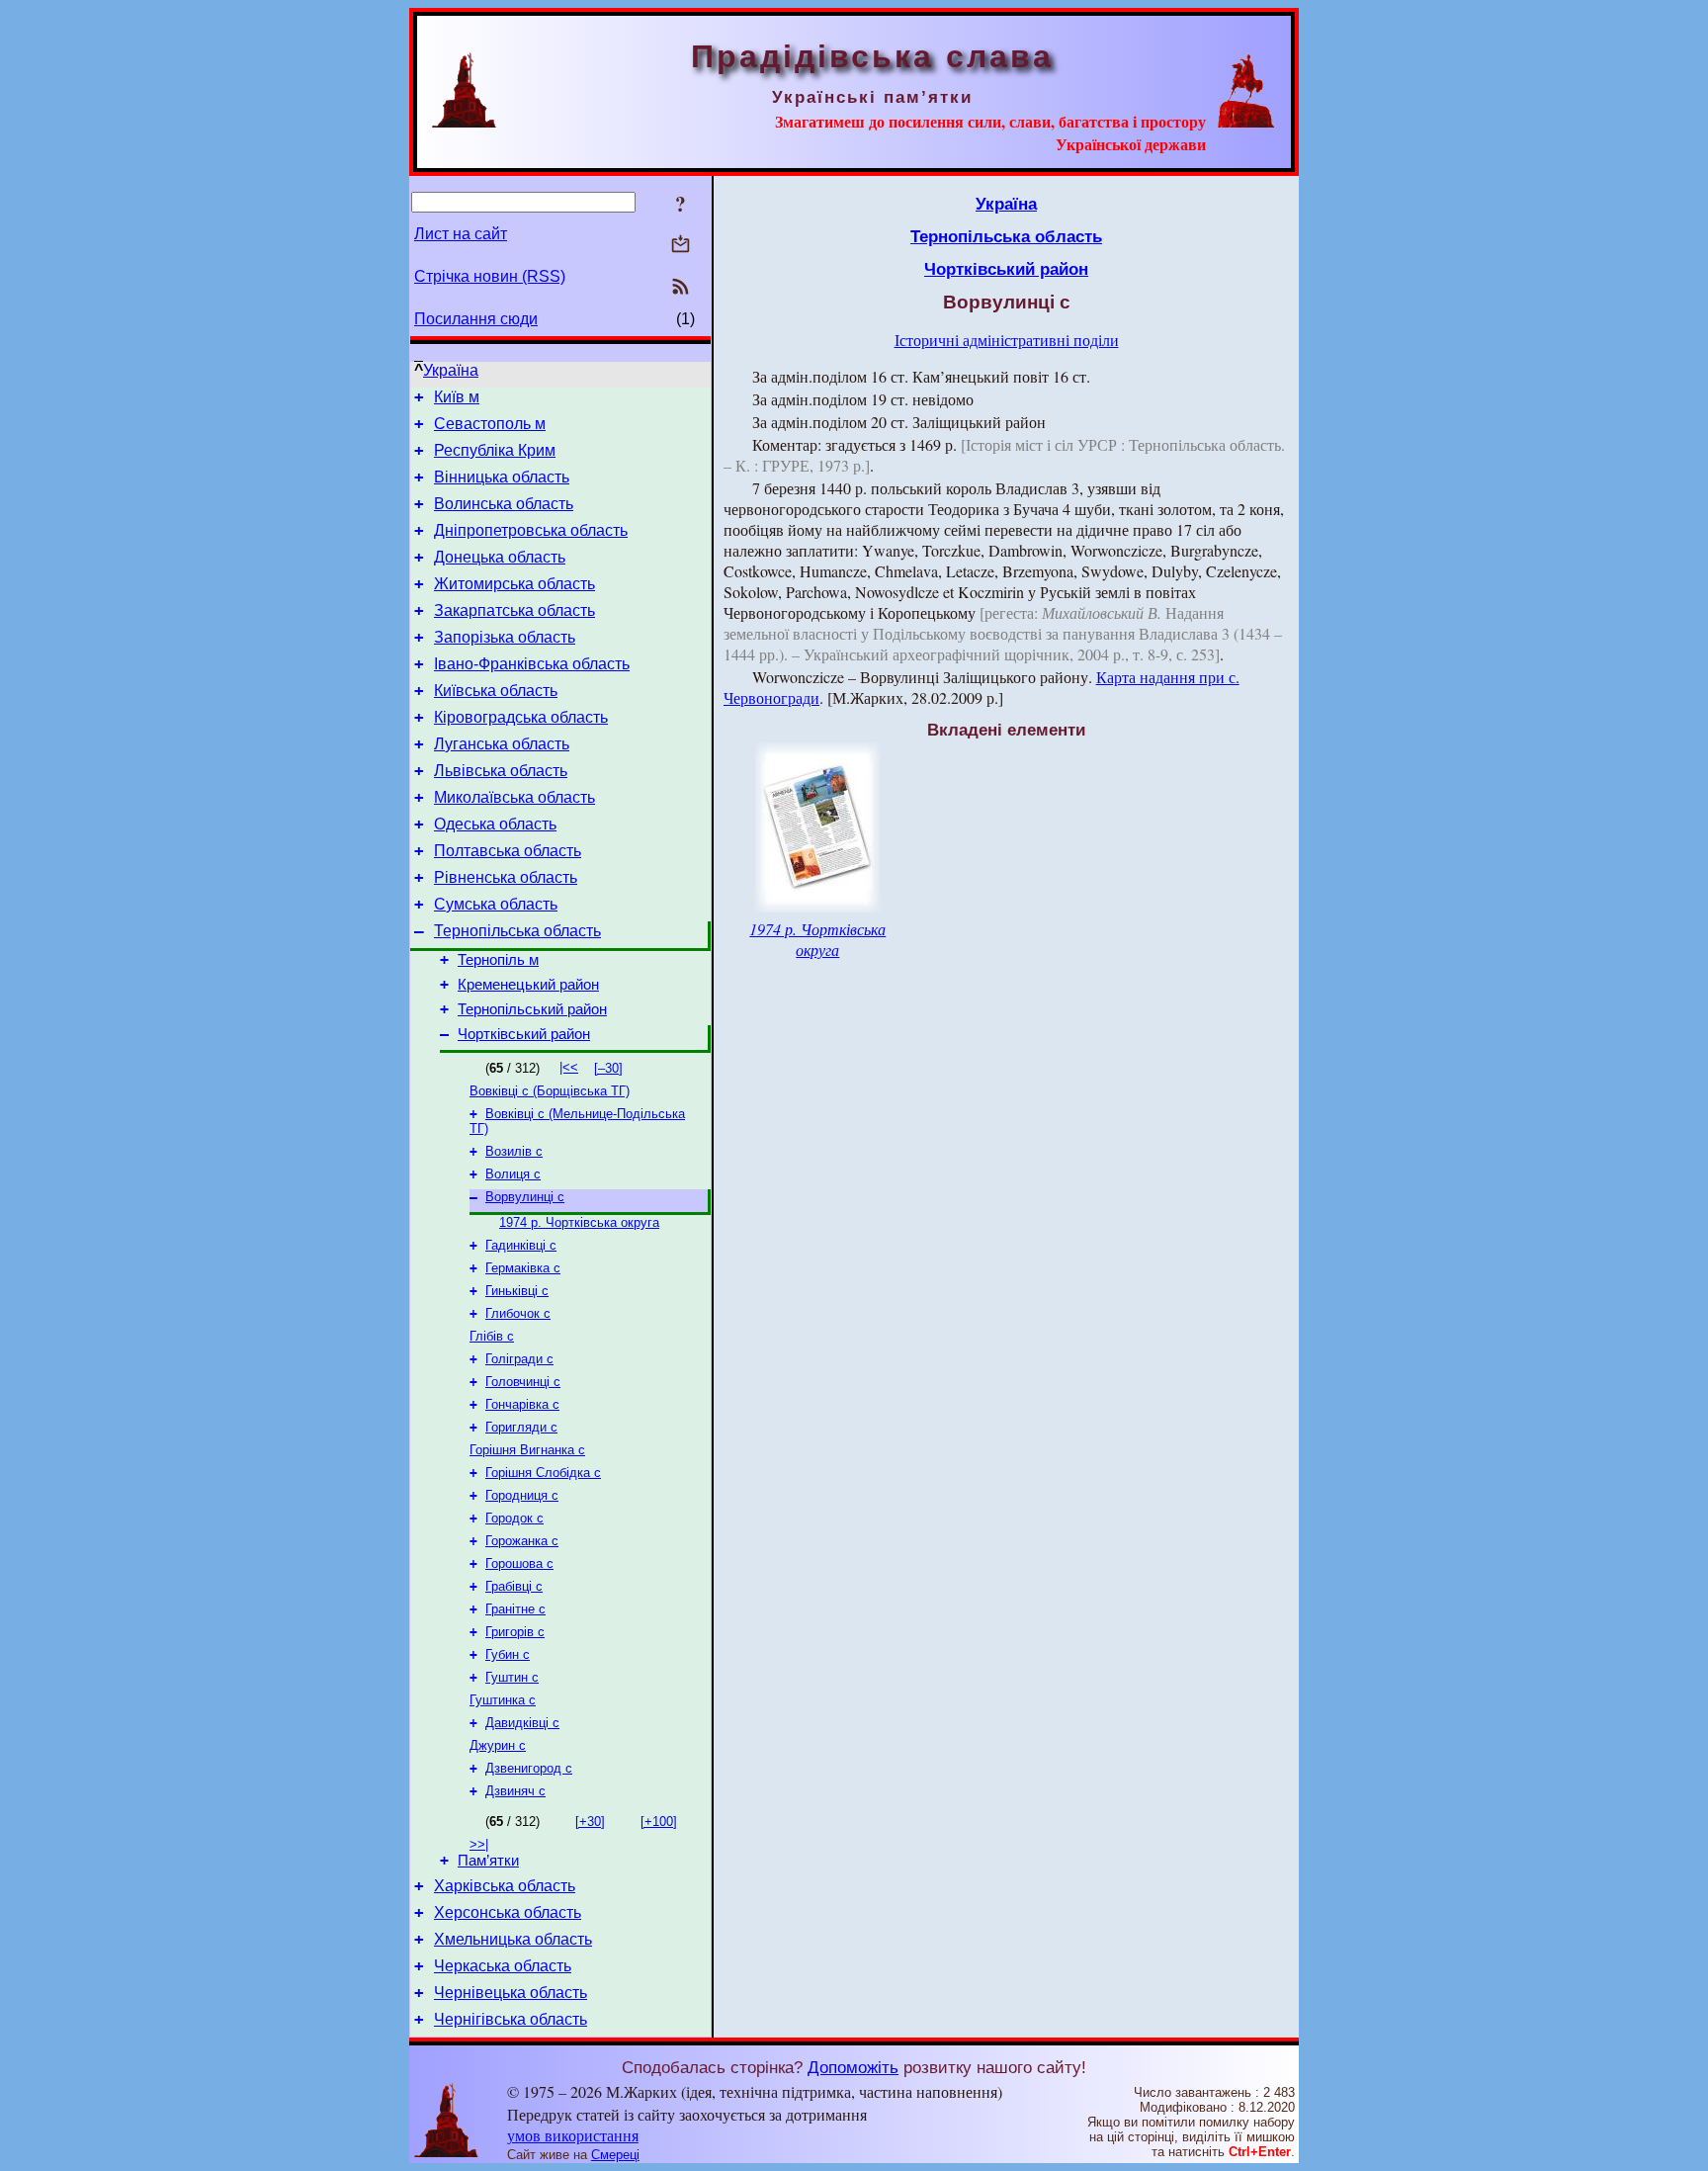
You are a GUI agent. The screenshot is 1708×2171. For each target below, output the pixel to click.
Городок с (514, 1518)
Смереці (615, 2155)
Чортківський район (524, 1034)
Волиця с (513, 1174)
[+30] (590, 1822)
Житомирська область (514, 584)
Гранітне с (515, 1609)
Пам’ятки (488, 1861)
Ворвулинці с (525, 1197)
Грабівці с (514, 1586)
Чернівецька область (511, 1993)
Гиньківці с (517, 1291)
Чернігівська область (511, 2019)
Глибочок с (518, 1313)
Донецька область (500, 557)
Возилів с (514, 1151)
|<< (569, 1067)
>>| (479, 1844)
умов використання (573, 2135)
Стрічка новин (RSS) (490, 276)
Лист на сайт (461, 234)
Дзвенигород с (529, 1768)
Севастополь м (490, 424)
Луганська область (502, 744)
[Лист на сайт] (681, 246)
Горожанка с (522, 1541)
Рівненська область (506, 877)
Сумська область (496, 904)
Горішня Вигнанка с (527, 1450)
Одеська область (495, 824)
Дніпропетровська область (531, 530)
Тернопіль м (498, 960)
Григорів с (515, 1632)
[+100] (659, 1822)
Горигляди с (521, 1427)
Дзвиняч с (515, 1791)
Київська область (496, 691)
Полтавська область (508, 851)
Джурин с (498, 1745)
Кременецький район (528, 985)
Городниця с (522, 1495)
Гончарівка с (522, 1404)
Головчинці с (523, 1382)
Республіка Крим (495, 450)
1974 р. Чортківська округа (579, 1222)
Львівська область (501, 771)
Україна (451, 370)
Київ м (457, 397)
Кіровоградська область (521, 717)
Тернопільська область (517, 931)
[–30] (608, 1068)
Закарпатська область (514, 610)
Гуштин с (512, 1677)
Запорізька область (505, 637)
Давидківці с (522, 1723)
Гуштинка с (503, 1700)
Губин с (508, 1654)
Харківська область (505, 1886)
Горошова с (519, 1563)
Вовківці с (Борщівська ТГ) (550, 1091)
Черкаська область (503, 1966)
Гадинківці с (521, 1245)
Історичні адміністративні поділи (1007, 340)
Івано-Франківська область (532, 664)
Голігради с (519, 1359)
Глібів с (492, 1336)
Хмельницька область (513, 1939)
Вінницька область (502, 477)
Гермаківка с (523, 1268)
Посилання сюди (476, 319)
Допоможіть (853, 2067)
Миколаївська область (514, 797)
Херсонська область (508, 1912)
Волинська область (504, 504)
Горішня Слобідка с (543, 1473)
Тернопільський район (532, 1009)
